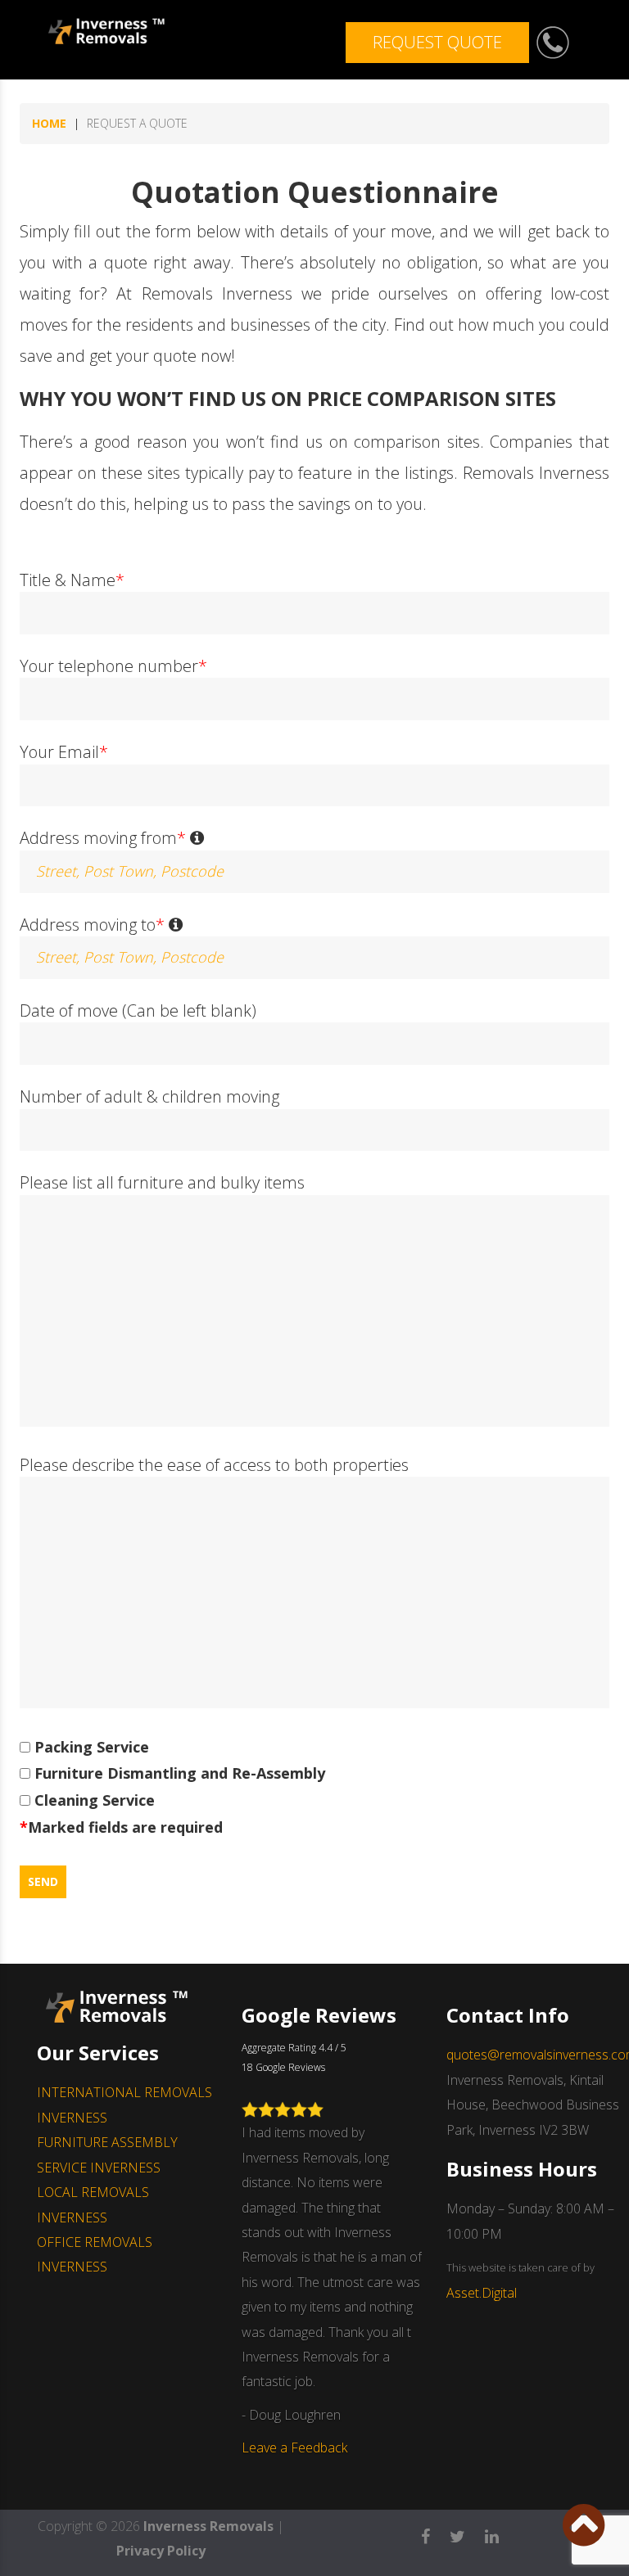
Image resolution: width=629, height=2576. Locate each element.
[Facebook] (434, 2531)
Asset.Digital (482, 2293)
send (43, 1881)
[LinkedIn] (500, 2531)
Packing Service (90, 1747)
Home (49, 123)
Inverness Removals (208, 2526)
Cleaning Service (93, 1800)
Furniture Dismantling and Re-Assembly (178, 1773)
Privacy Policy (161, 2551)
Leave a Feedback (294, 2447)
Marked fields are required (121, 1827)
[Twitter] (466, 2531)
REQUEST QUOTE (437, 42)
